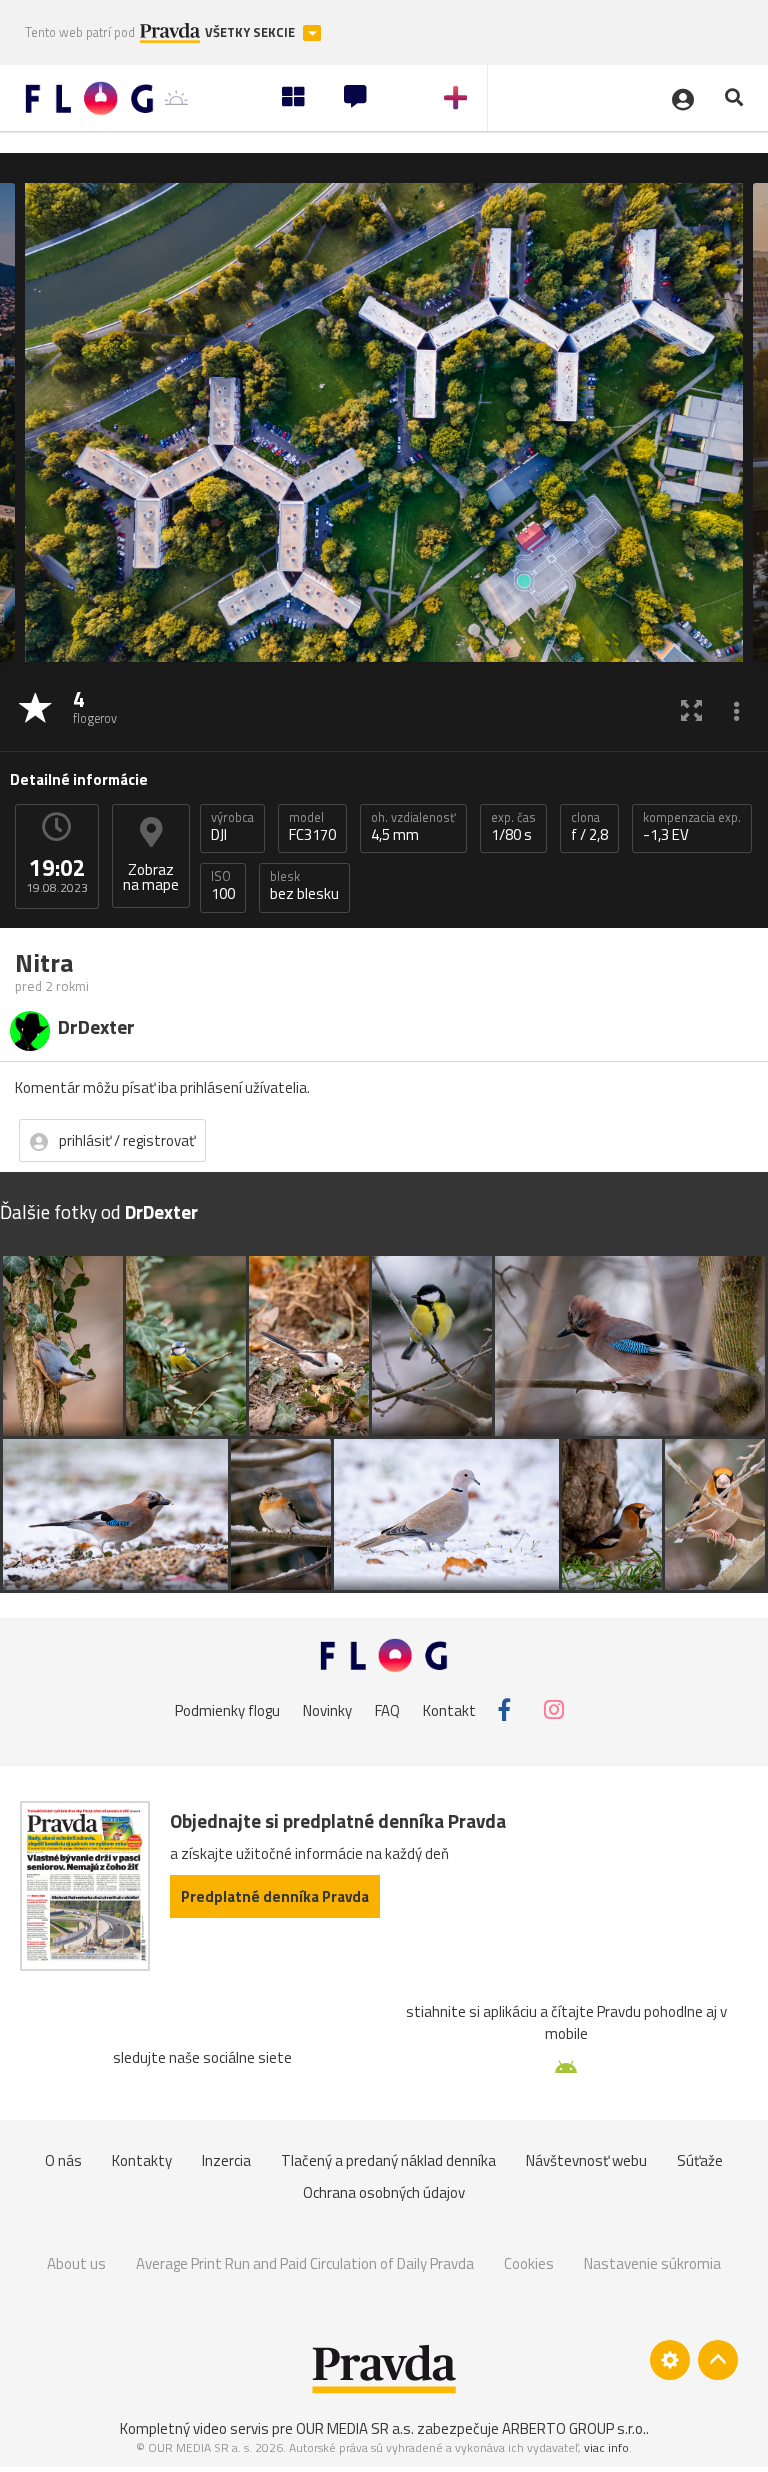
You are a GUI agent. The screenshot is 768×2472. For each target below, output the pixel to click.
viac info (606, 2447)
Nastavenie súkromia (652, 2263)
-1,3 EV (692, 827)
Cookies (529, 2263)
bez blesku (304, 886)
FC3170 (312, 827)
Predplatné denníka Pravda (275, 1896)
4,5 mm (413, 827)
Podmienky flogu (227, 1709)
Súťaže (700, 2160)
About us (76, 2263)
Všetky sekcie (251, 32)
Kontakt (449, 1709)
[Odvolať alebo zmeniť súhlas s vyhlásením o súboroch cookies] (670, 2360)
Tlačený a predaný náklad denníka (388, 2160)
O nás (63, 2160)
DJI (232, 827)
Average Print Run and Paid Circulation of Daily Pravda (305, 2263)
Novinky (327, 1709)
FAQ (387, 1709)
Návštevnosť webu (586, 2160)
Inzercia (226, 2160)
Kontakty (142, 2160)
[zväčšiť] (691, 709)
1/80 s (513, 827)
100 (223, 886)
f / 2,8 (589, 827)
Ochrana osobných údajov (384, 2192)
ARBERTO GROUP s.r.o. (574, 2428)
